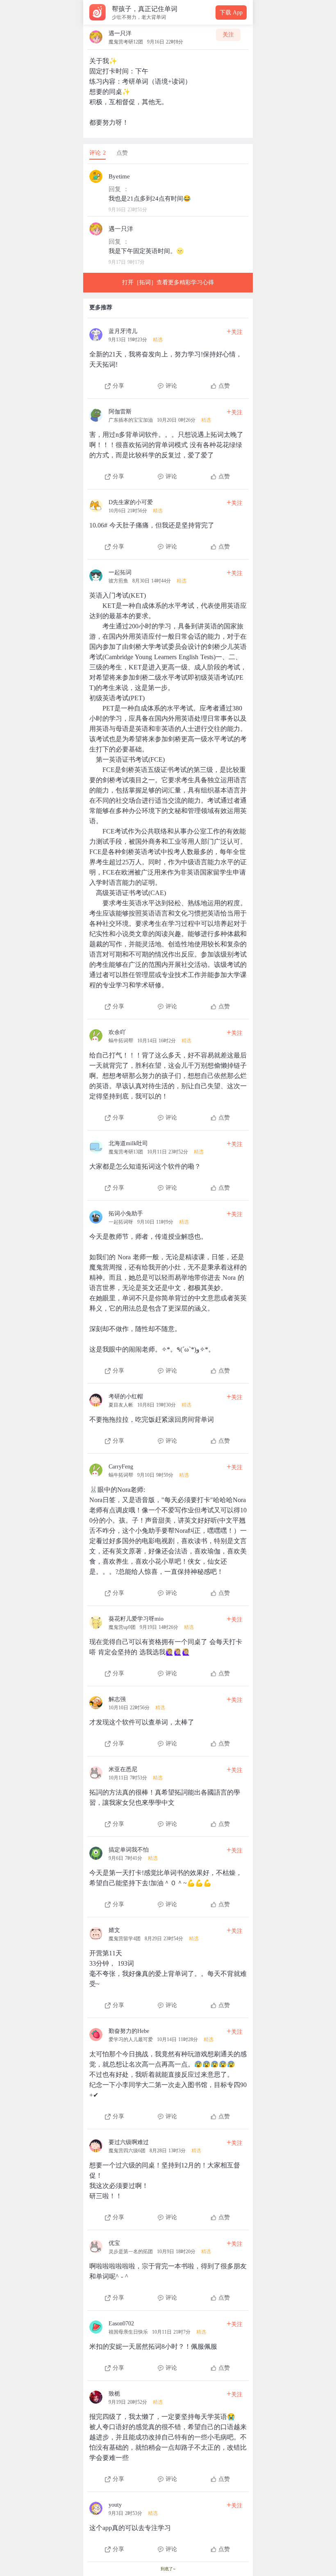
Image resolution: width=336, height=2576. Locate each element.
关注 (228, 35)
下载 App (231, 13)
